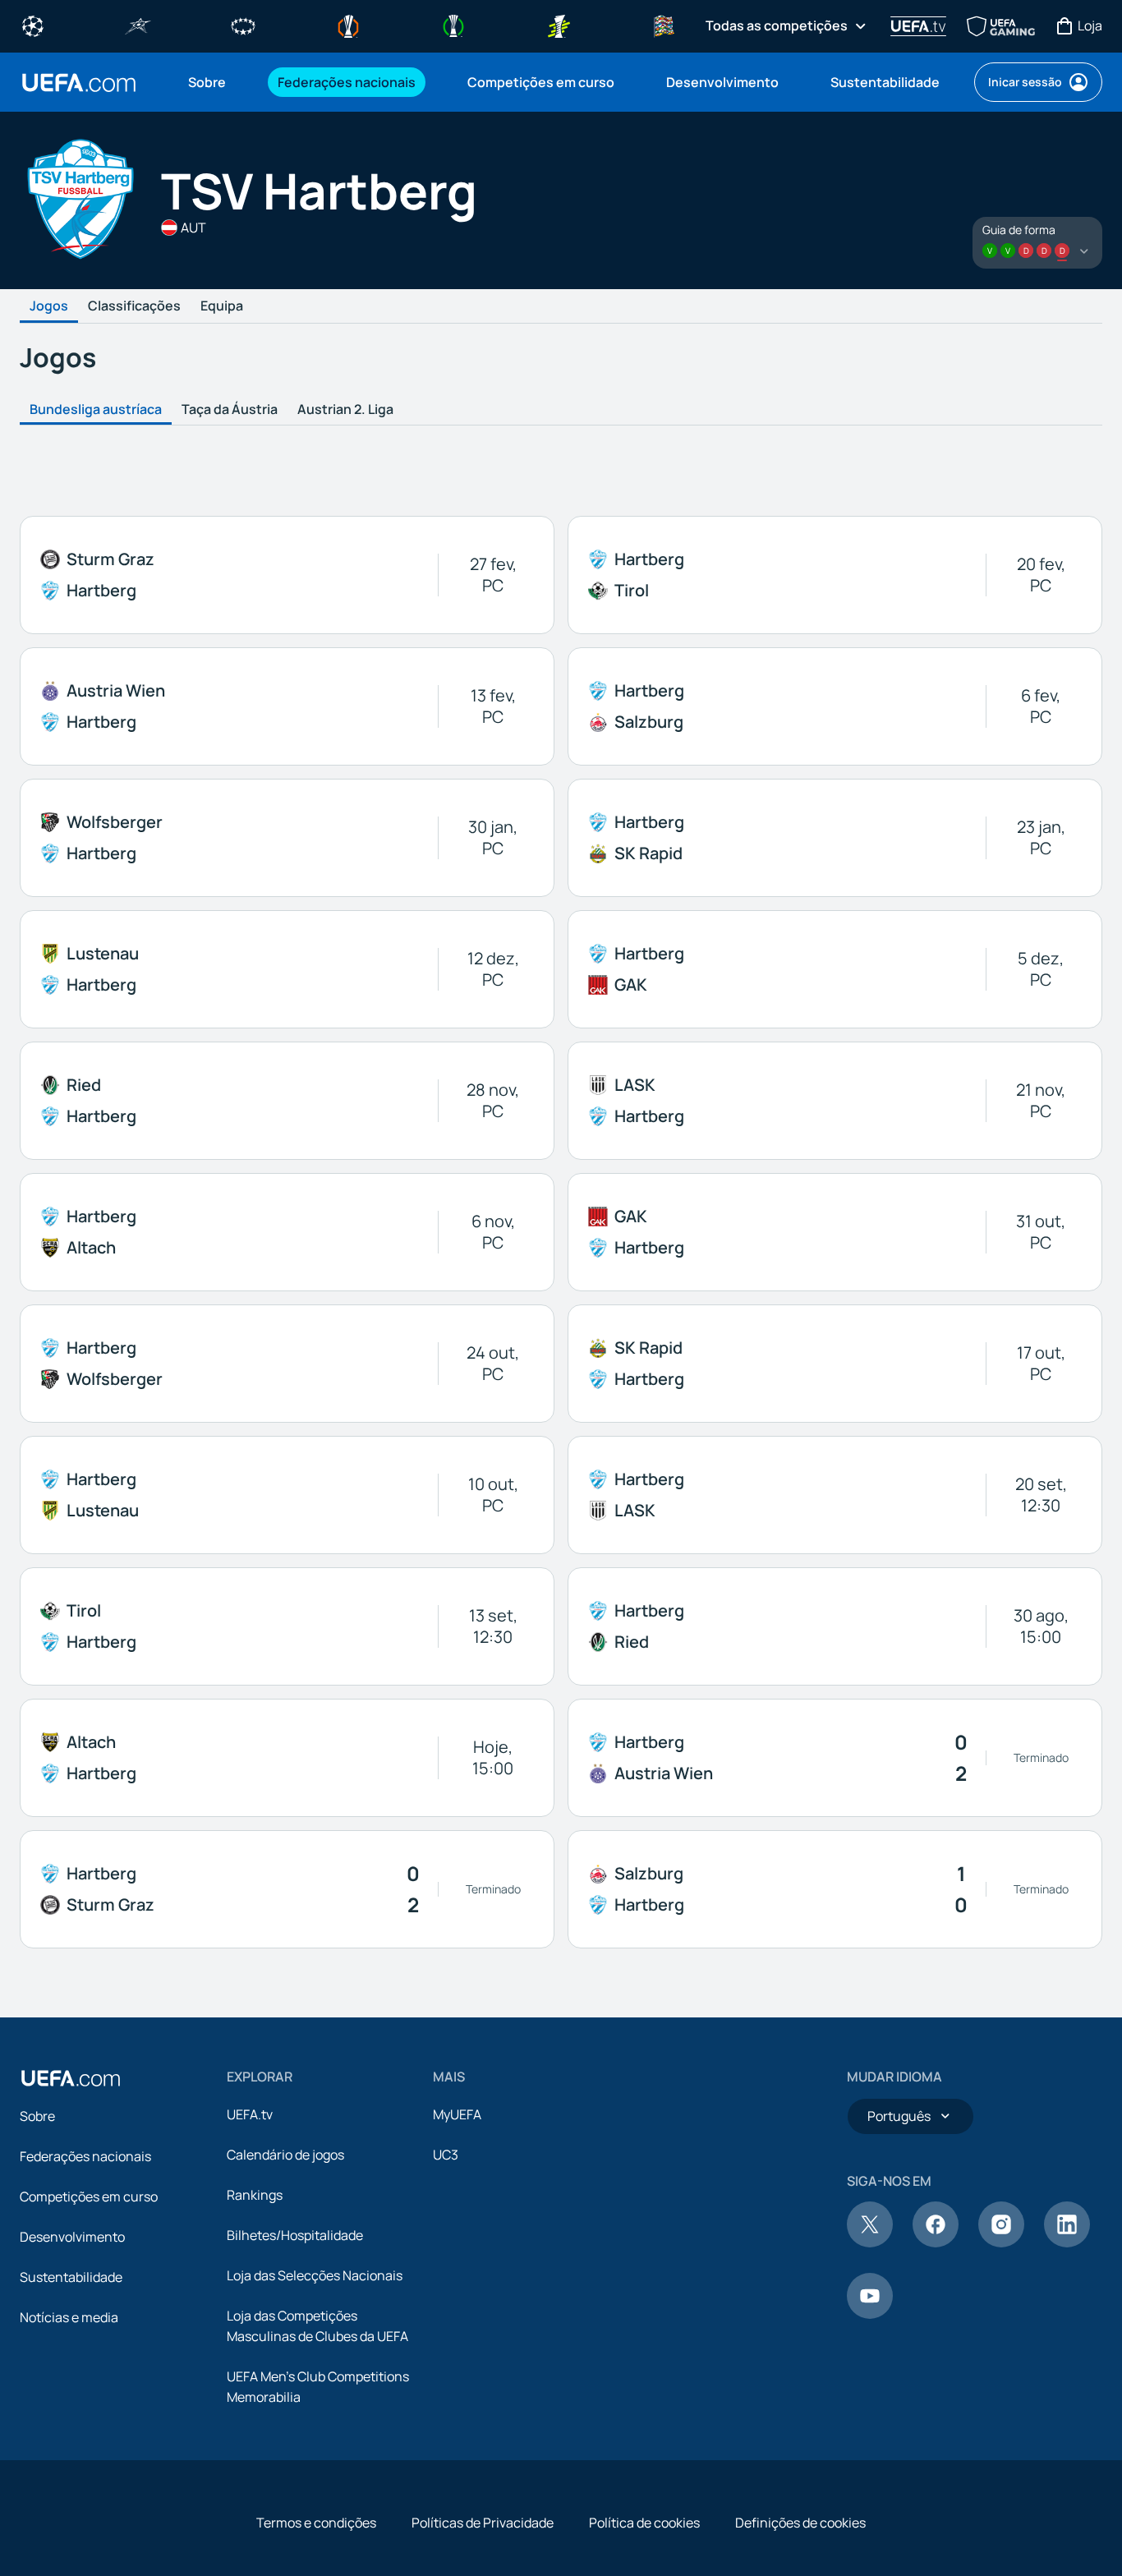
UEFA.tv (250, 2114)
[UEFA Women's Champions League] (243, 25)
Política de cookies (644, 2523)
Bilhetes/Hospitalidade (295, 2235)
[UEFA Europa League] (348, 25)
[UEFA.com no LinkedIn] (1067, 2242)
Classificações (134, 306)
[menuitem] (212, 82)
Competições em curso (89, 2196)
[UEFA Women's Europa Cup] (559, 25)
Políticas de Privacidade (483, 2523)
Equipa (222, 306)
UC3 (446, 2155)
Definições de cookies (800, 2523)
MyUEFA (457, 2114)
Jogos (49, 306)
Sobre (37, 2116)
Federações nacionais (85, 2156)
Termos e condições (316, 2523)
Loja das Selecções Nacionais (315, 2275)
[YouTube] (870, 2314)
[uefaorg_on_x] (870, 2242)
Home (79, 83)
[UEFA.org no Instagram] (1001, 2242)
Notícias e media (69, 2317)
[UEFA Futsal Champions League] (138, 25)
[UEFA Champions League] (33, 25)
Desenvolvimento (72, 2237)
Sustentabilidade (71, 2277)
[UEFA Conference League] (453, 25)
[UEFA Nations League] (664, 25)
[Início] (71, 2078)
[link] (207, 82)
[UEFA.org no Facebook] (936, 2242)
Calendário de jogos (285, 2155)
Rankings (255, 2195)
